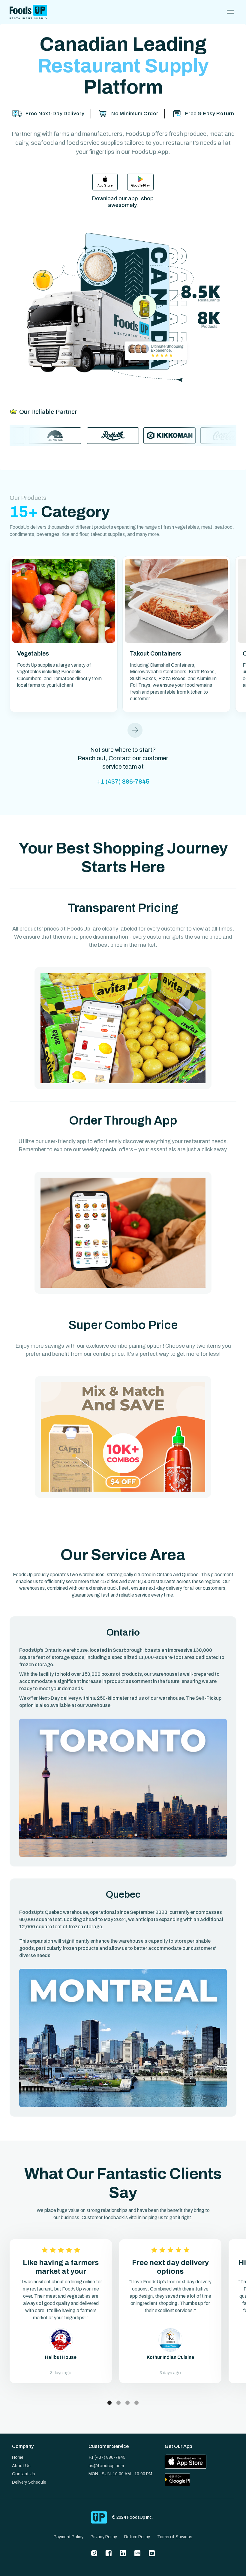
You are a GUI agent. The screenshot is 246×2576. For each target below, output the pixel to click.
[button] (135, 730)
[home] (28, 12)
